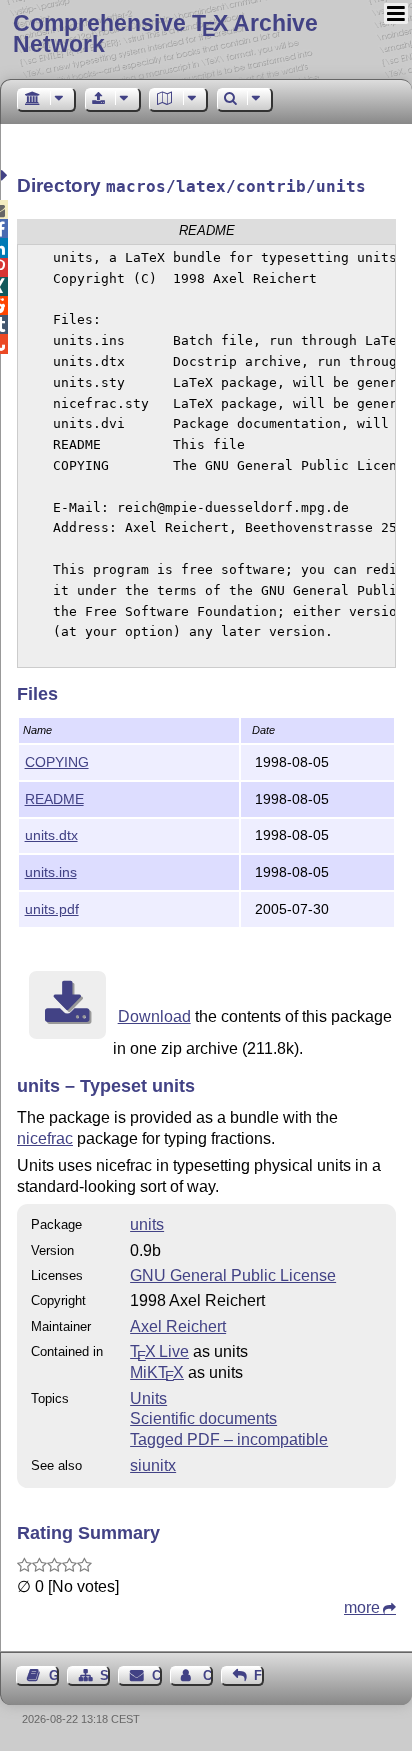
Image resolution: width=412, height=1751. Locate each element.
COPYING (57, 762)
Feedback (259, 1675)
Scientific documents (203, 1418)
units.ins (51, 872)
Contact (156, 1675)
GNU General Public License (233, 1275)
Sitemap (105, 1675)
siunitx (153, 1465)
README (54, 799)
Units (148, 1398)
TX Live (159, 1351)
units (147, 1224)
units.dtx (51, 835)
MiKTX (157, 1372)
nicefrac (45, 1138)
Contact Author (208, 1675)
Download (154, 1016)
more (362, 1607)
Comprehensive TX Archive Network (165, 33)
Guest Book (54, 1675)
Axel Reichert (178, 1326)
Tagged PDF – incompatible (229, 1439)
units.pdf (52, 909)
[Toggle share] (6, 175)
